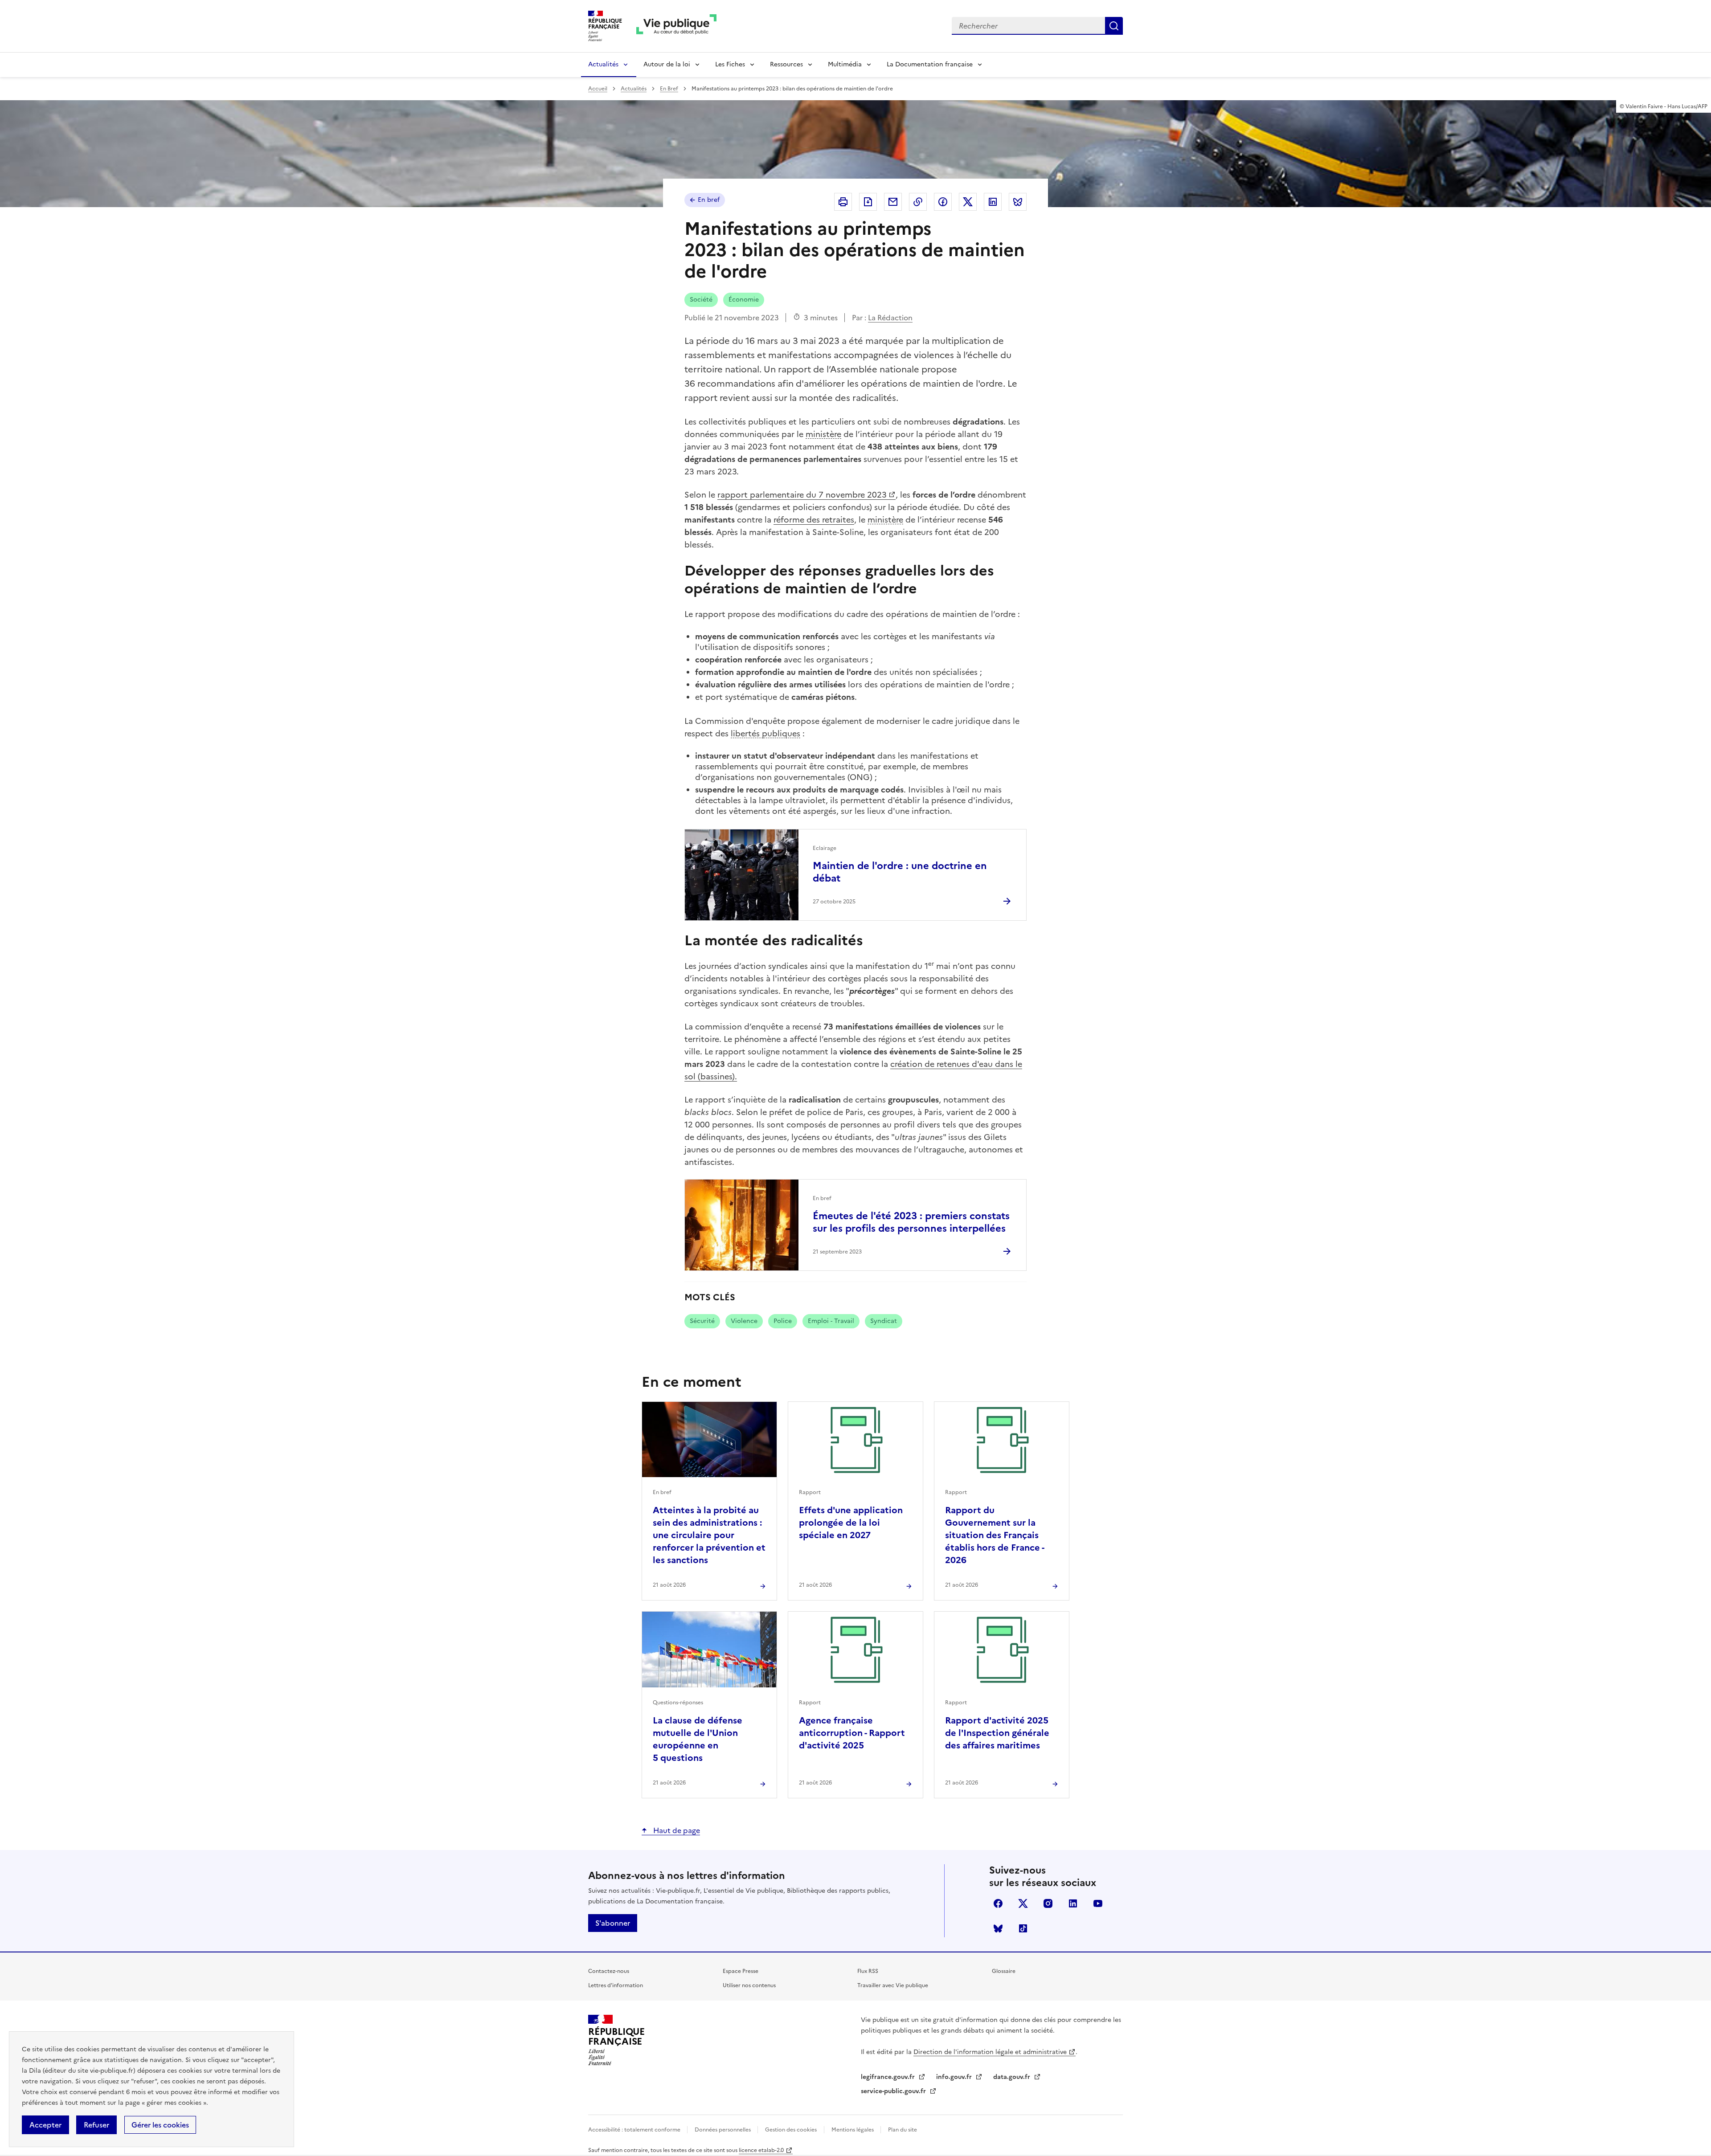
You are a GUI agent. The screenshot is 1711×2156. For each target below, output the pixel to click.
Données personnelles (723, 2130)
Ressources (786, 64)
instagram (1048, 1903)
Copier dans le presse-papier (918, 202)
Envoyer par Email (893, 202)
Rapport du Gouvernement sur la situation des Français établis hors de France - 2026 (995, 1535)
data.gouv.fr (1013, 2077)
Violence (744, 1321)
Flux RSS (868, 1971)
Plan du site (903, 2130)
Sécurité (702, 1321)
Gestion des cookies (791, 2130)
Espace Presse (741, 1971)
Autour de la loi (667, 64)
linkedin (1073, 1903)
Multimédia (845, 64)
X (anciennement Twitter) (1023, 1903)
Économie (744, 300)
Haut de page (676, 1830)
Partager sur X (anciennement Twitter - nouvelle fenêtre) (968, 202)
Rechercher (1114, 26)
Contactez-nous (609, 1971)
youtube (1098, 1903)
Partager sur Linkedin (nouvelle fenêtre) (993, 202)
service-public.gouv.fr (894, 2091)
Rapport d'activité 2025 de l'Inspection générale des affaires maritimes (997, 1733)
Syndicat (884, 1321)
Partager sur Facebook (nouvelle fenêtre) (943, 202)
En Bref (669, 89)
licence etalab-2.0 (761, 2150)
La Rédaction (890, 318)
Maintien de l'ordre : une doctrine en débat (900, 872)
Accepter (45, 2125)
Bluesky (998, 1928)
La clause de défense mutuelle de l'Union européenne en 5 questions (698, 1739)
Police (783, 1321)
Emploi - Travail (831, 1321)
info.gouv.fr (955, 2077)
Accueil (598, 89)
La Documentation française (930, 64)
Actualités (603, 64)
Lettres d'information (616, 1985)
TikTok (1023, 1928)
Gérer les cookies (160, 2125)
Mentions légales (853, 2130)
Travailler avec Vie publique (893, 1985)
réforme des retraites (814, 520)
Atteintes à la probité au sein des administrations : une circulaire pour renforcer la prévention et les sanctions (709, 1535)
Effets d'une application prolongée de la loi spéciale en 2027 (851, 1523)
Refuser (96, 2125)
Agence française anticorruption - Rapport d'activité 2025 (852, 1733)
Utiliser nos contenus (749, 1985)
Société (701, 300)
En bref (709, 200)
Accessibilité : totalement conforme (635, 2130)
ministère (823, 434)
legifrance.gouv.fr (889, 2077)
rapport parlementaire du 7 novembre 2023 (802, 495)
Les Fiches (730, 64)
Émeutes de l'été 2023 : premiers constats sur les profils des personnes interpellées (911, 1222)
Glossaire (1004, 1971)
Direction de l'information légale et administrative (990, 2052)
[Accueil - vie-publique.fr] (676, 26)
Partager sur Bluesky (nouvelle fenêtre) (1018, 202)
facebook (998, 1903)
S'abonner (613, 1923)
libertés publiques (765, 733)
